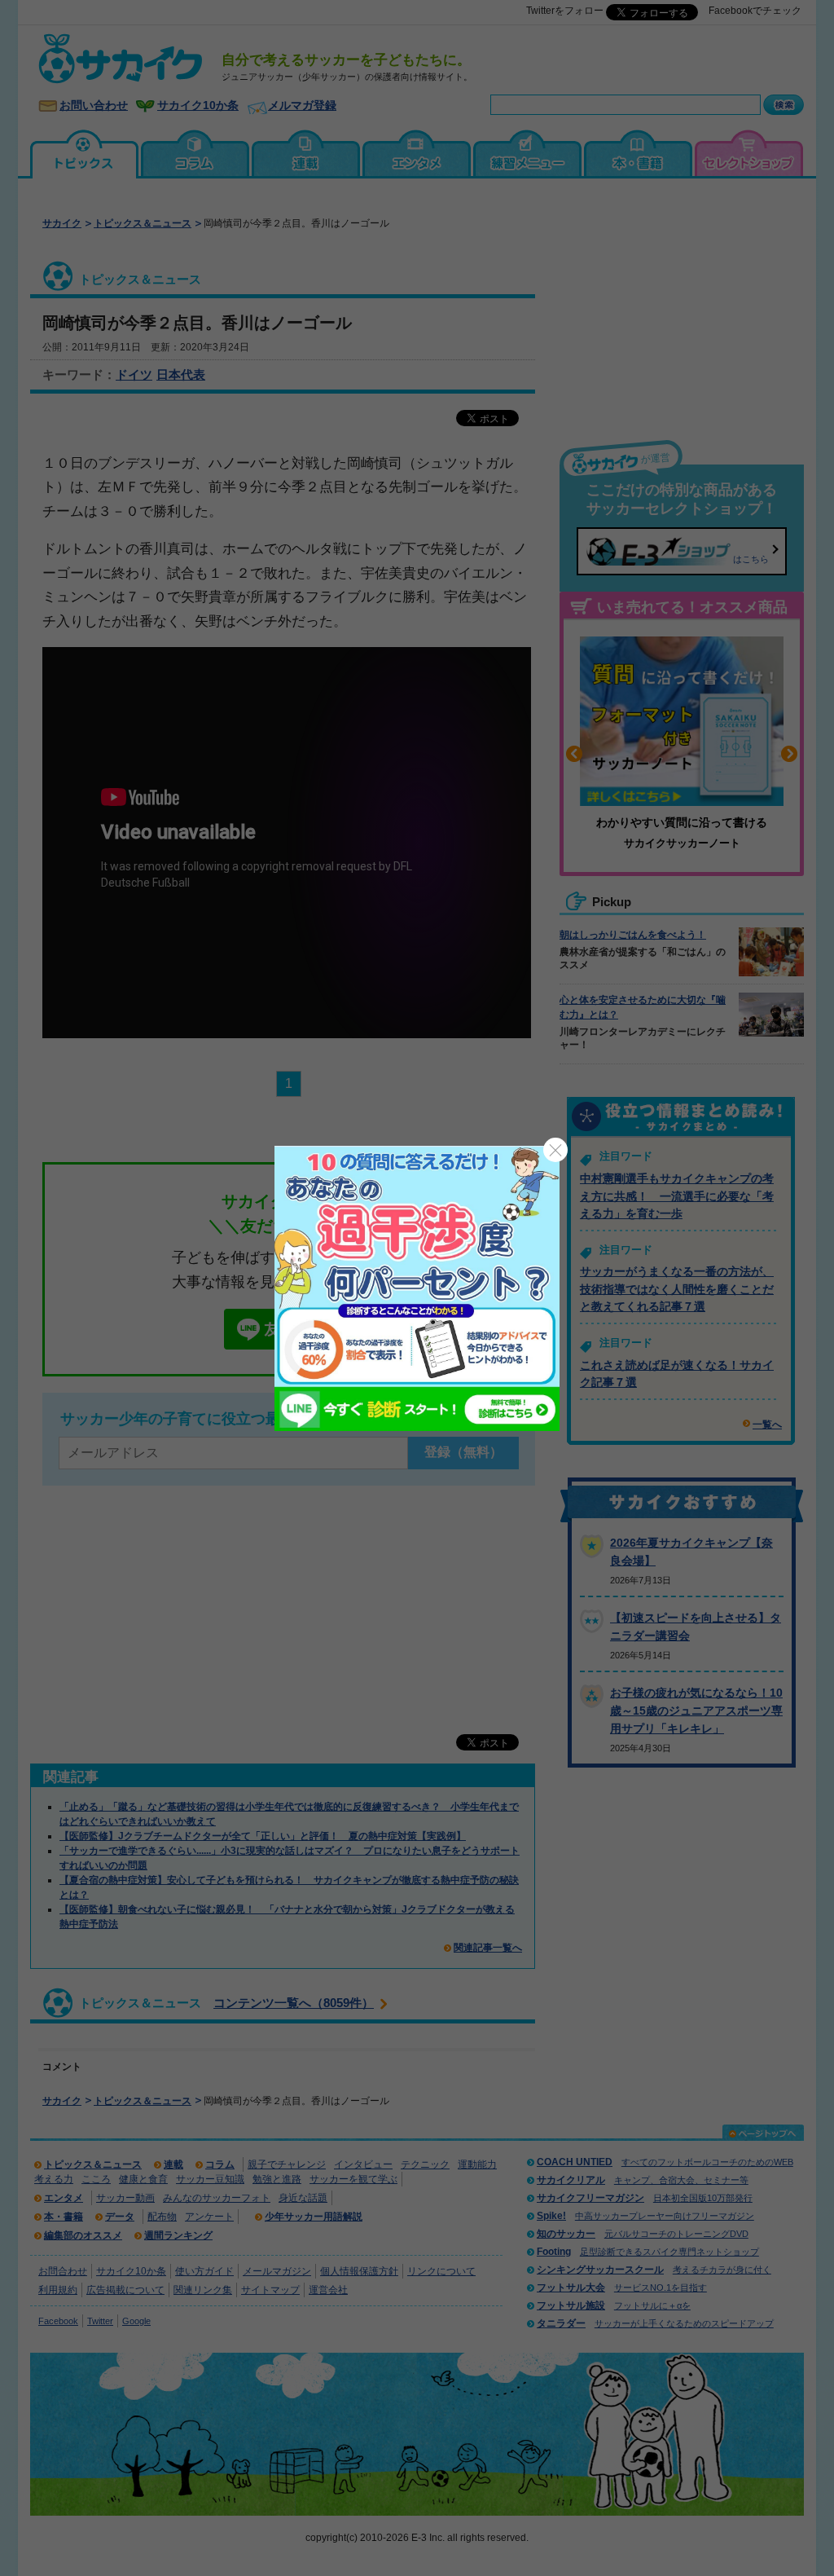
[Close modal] (555, 1150)
